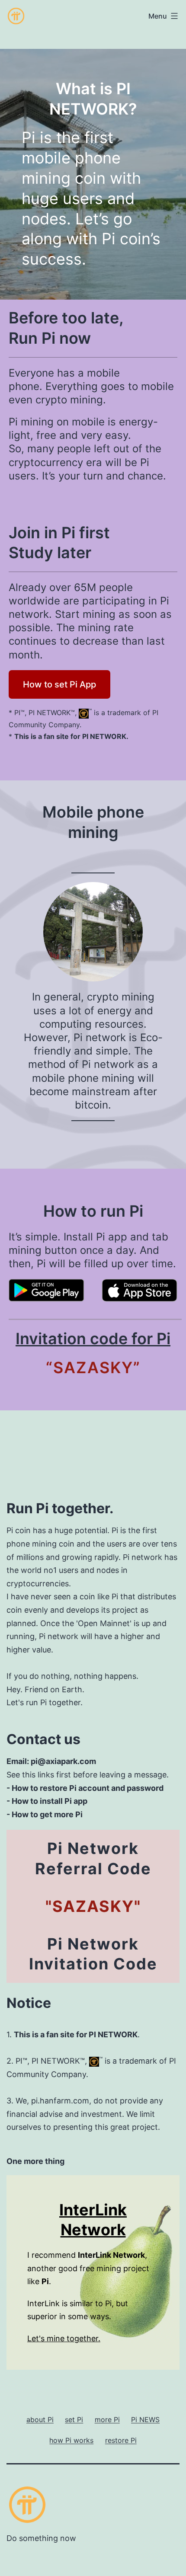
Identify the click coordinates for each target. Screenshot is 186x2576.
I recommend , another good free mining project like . (88, 2268)
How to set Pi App (59, 684)
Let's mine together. (64, 2338)
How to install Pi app (50, 1801)
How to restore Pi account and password (88, 1788)
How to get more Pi (47, 1814)
